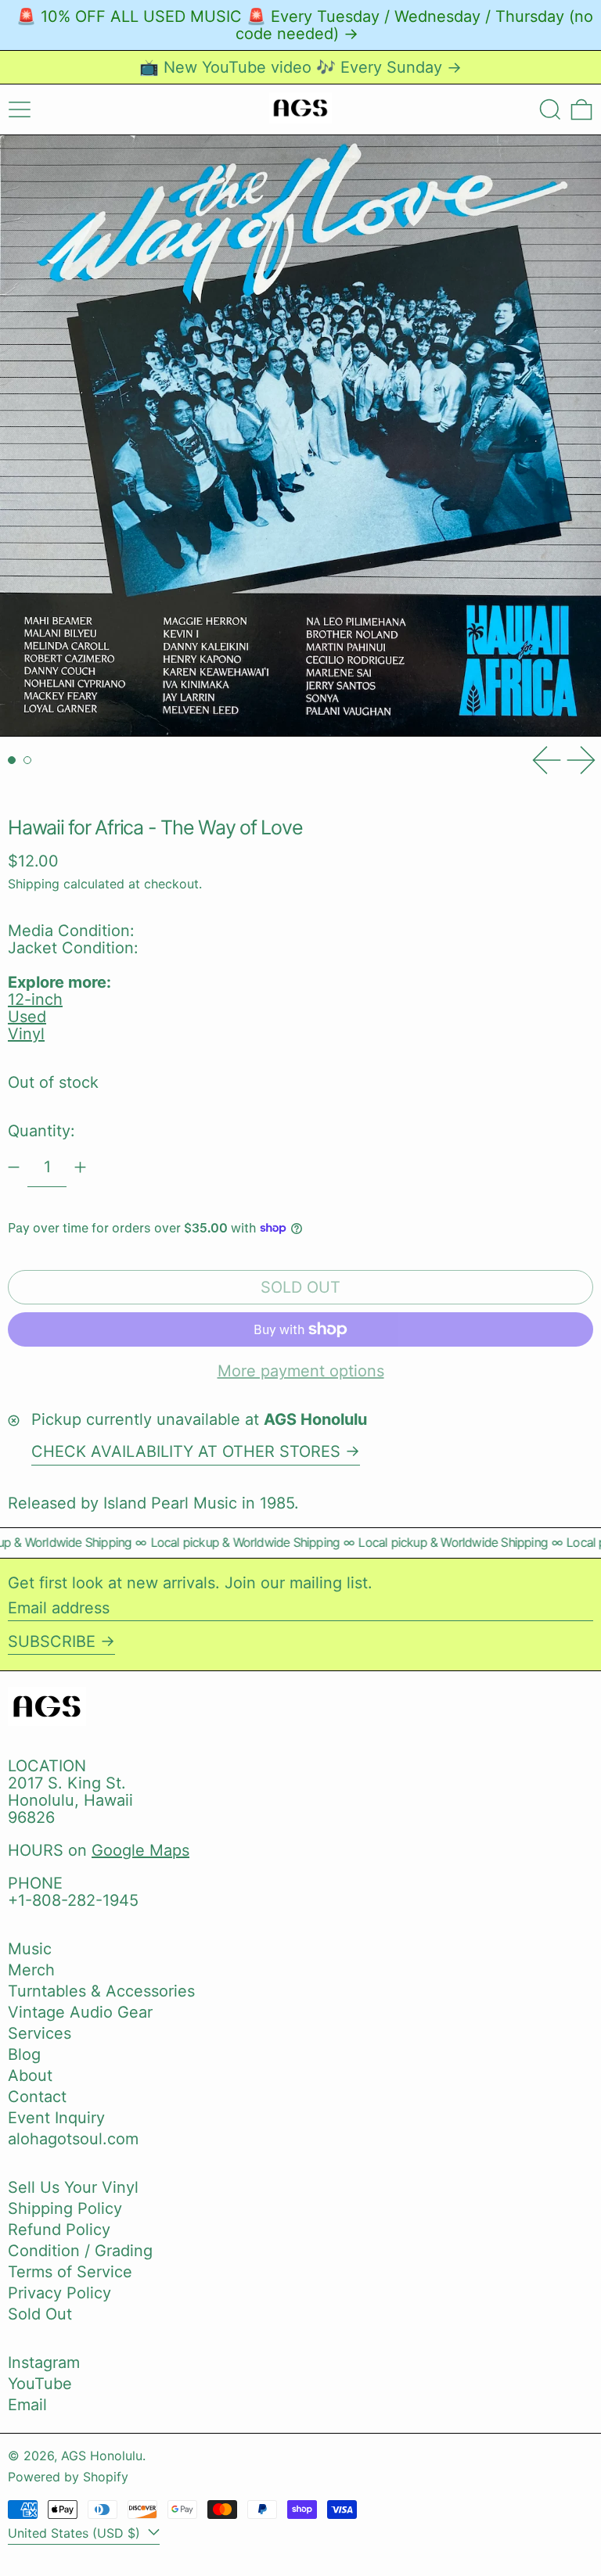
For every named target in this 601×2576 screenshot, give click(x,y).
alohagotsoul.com (73, 2139)
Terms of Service (70, 2272)
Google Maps (140, 1850)
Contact (37, 2097)
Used (27, 1017)
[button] (550, 109)
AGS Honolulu (102, 2456)
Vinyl (26, 1034)
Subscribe (52, 1641)
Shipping (34, 884)
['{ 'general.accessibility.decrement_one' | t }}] (14, 1167)
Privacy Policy (59, 2293)
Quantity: (41, 1131)
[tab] (12, 760)
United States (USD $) (76, 2533)
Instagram (44, 2363)
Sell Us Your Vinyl (73, 2187)
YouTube (40, 2384)
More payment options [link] (301, 1371)
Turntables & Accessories (101, 1991)
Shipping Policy (65, 2208)
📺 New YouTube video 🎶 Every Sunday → (300, 67)
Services (40, 2033)
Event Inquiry (56, 2118)
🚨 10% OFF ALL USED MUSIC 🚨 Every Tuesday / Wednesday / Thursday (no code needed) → (305, 25)
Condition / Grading (80, 2251)
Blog (24, 2054)
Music (30, 1949)
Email (27, 2405)
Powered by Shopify (68, 2477)
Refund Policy (59, 2230)
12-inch (35, 999)
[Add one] (80, 1167)
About (30, 2076)
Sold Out (40, 2314)
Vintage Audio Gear (80, 2012)
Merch (31, 1970)
